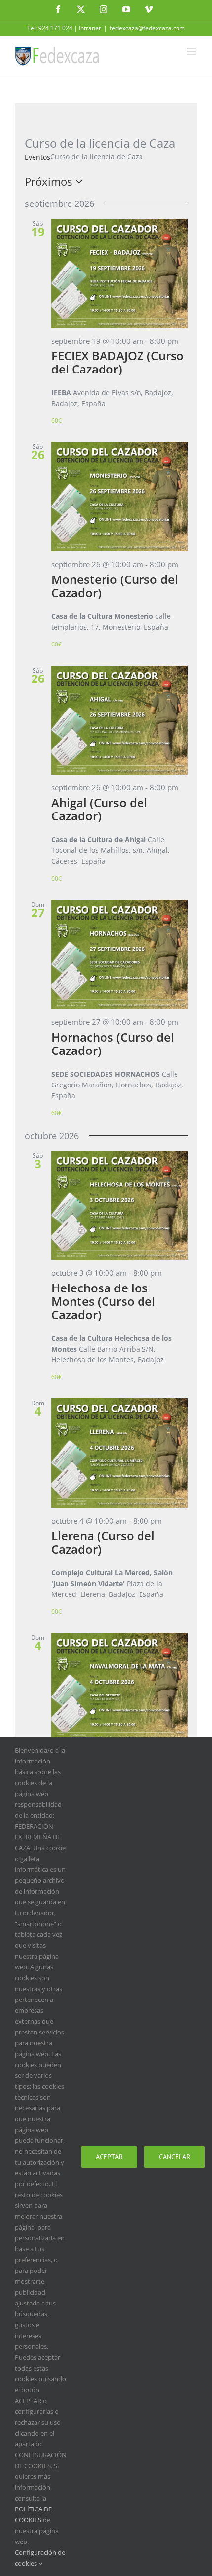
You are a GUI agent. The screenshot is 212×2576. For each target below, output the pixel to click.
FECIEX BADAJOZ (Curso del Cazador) (118, 362)
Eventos (37, 157)
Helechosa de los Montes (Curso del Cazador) (103, 1301)
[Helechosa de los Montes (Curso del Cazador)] (120, 1206)
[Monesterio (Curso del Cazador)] (120, 497)
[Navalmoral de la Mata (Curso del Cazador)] (120, 1688)
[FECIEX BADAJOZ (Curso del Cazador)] (120, 273)
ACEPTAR (109, 2157)
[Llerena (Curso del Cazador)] (120, 1453)
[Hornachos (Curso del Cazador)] (120, 954)
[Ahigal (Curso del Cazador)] (120, 720)
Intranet (90, 28)
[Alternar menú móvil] (192, 51)
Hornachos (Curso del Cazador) (113, 1044)
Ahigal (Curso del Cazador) (99, 809)
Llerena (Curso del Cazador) (103, 1542)
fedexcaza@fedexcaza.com (147, 28)
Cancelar (175, 2157)
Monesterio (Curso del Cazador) (115, 586)
